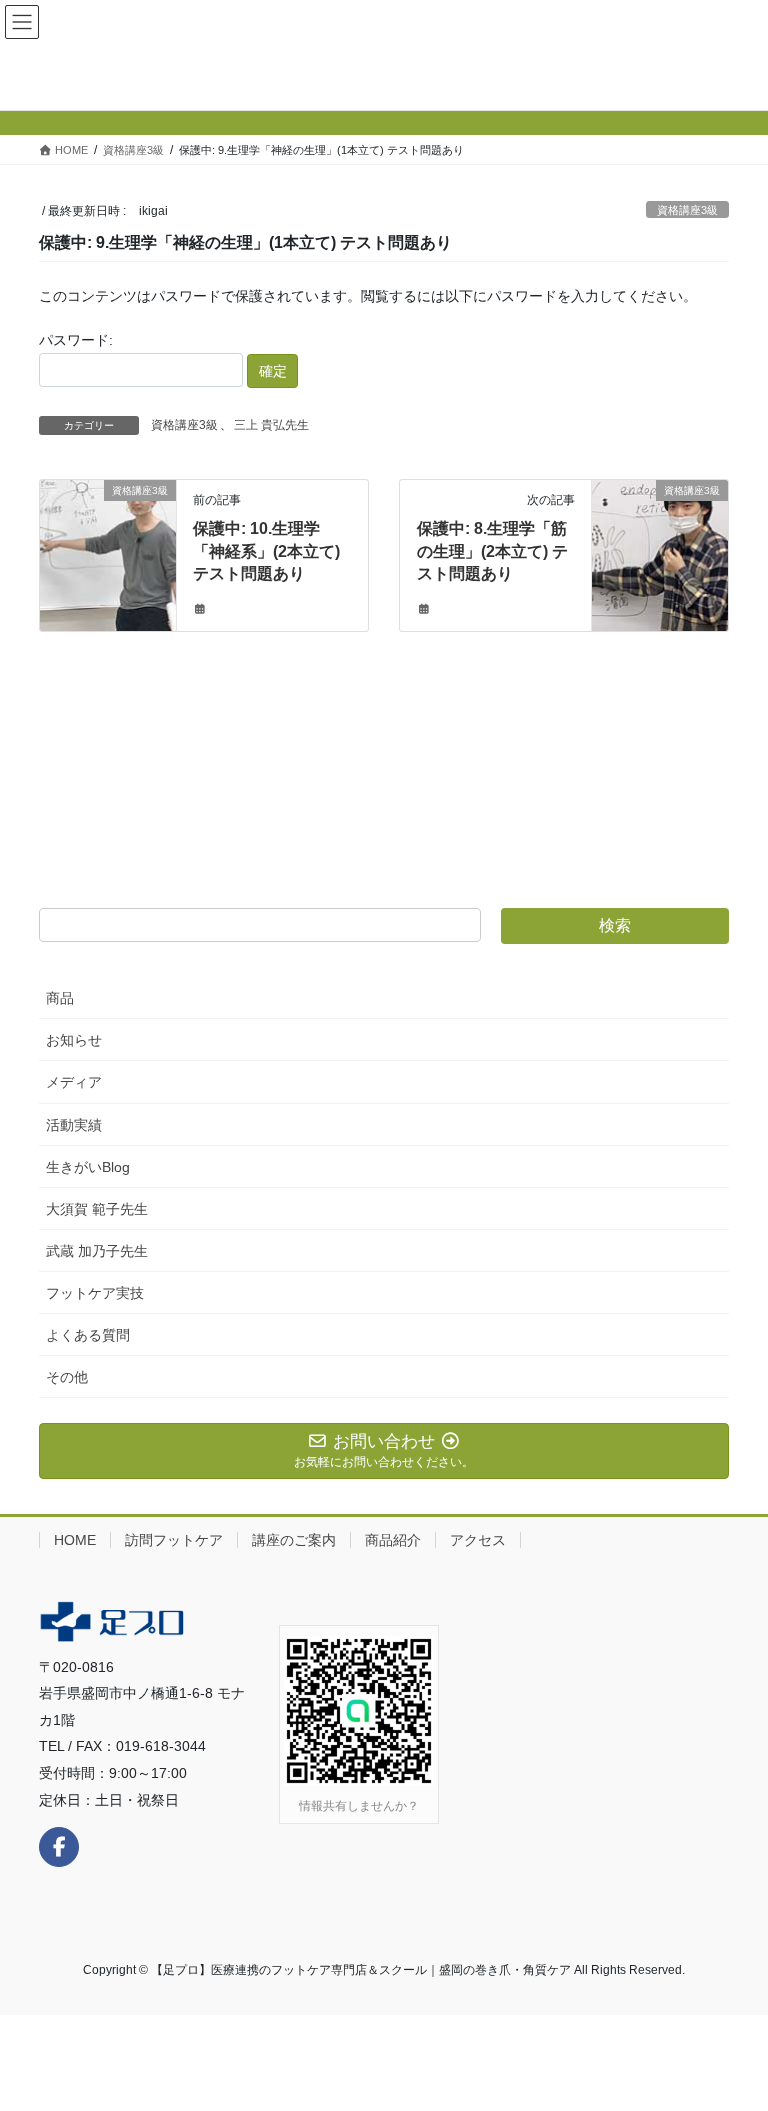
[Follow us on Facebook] (59, 1847)
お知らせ (74, 1040)
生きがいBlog (88, 1167)
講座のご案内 (294, 1540)
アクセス (478, 1540)
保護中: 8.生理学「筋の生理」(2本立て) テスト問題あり (492, 551)
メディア (74, 1082)
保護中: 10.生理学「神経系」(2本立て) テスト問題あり (266, 551)
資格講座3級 (687, 210)
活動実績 (74, 1125)
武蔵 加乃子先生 (97, 1251)
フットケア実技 (95, 1293)
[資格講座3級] (108, 547)
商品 (60, 998)
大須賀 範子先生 (97, 1209)
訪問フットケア (174, 1540)
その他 (67, 1377)
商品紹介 (393, 1540)
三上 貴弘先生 (271, 425)
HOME (75, 1540)
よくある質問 (88, 1335)
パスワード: (76, 340)
